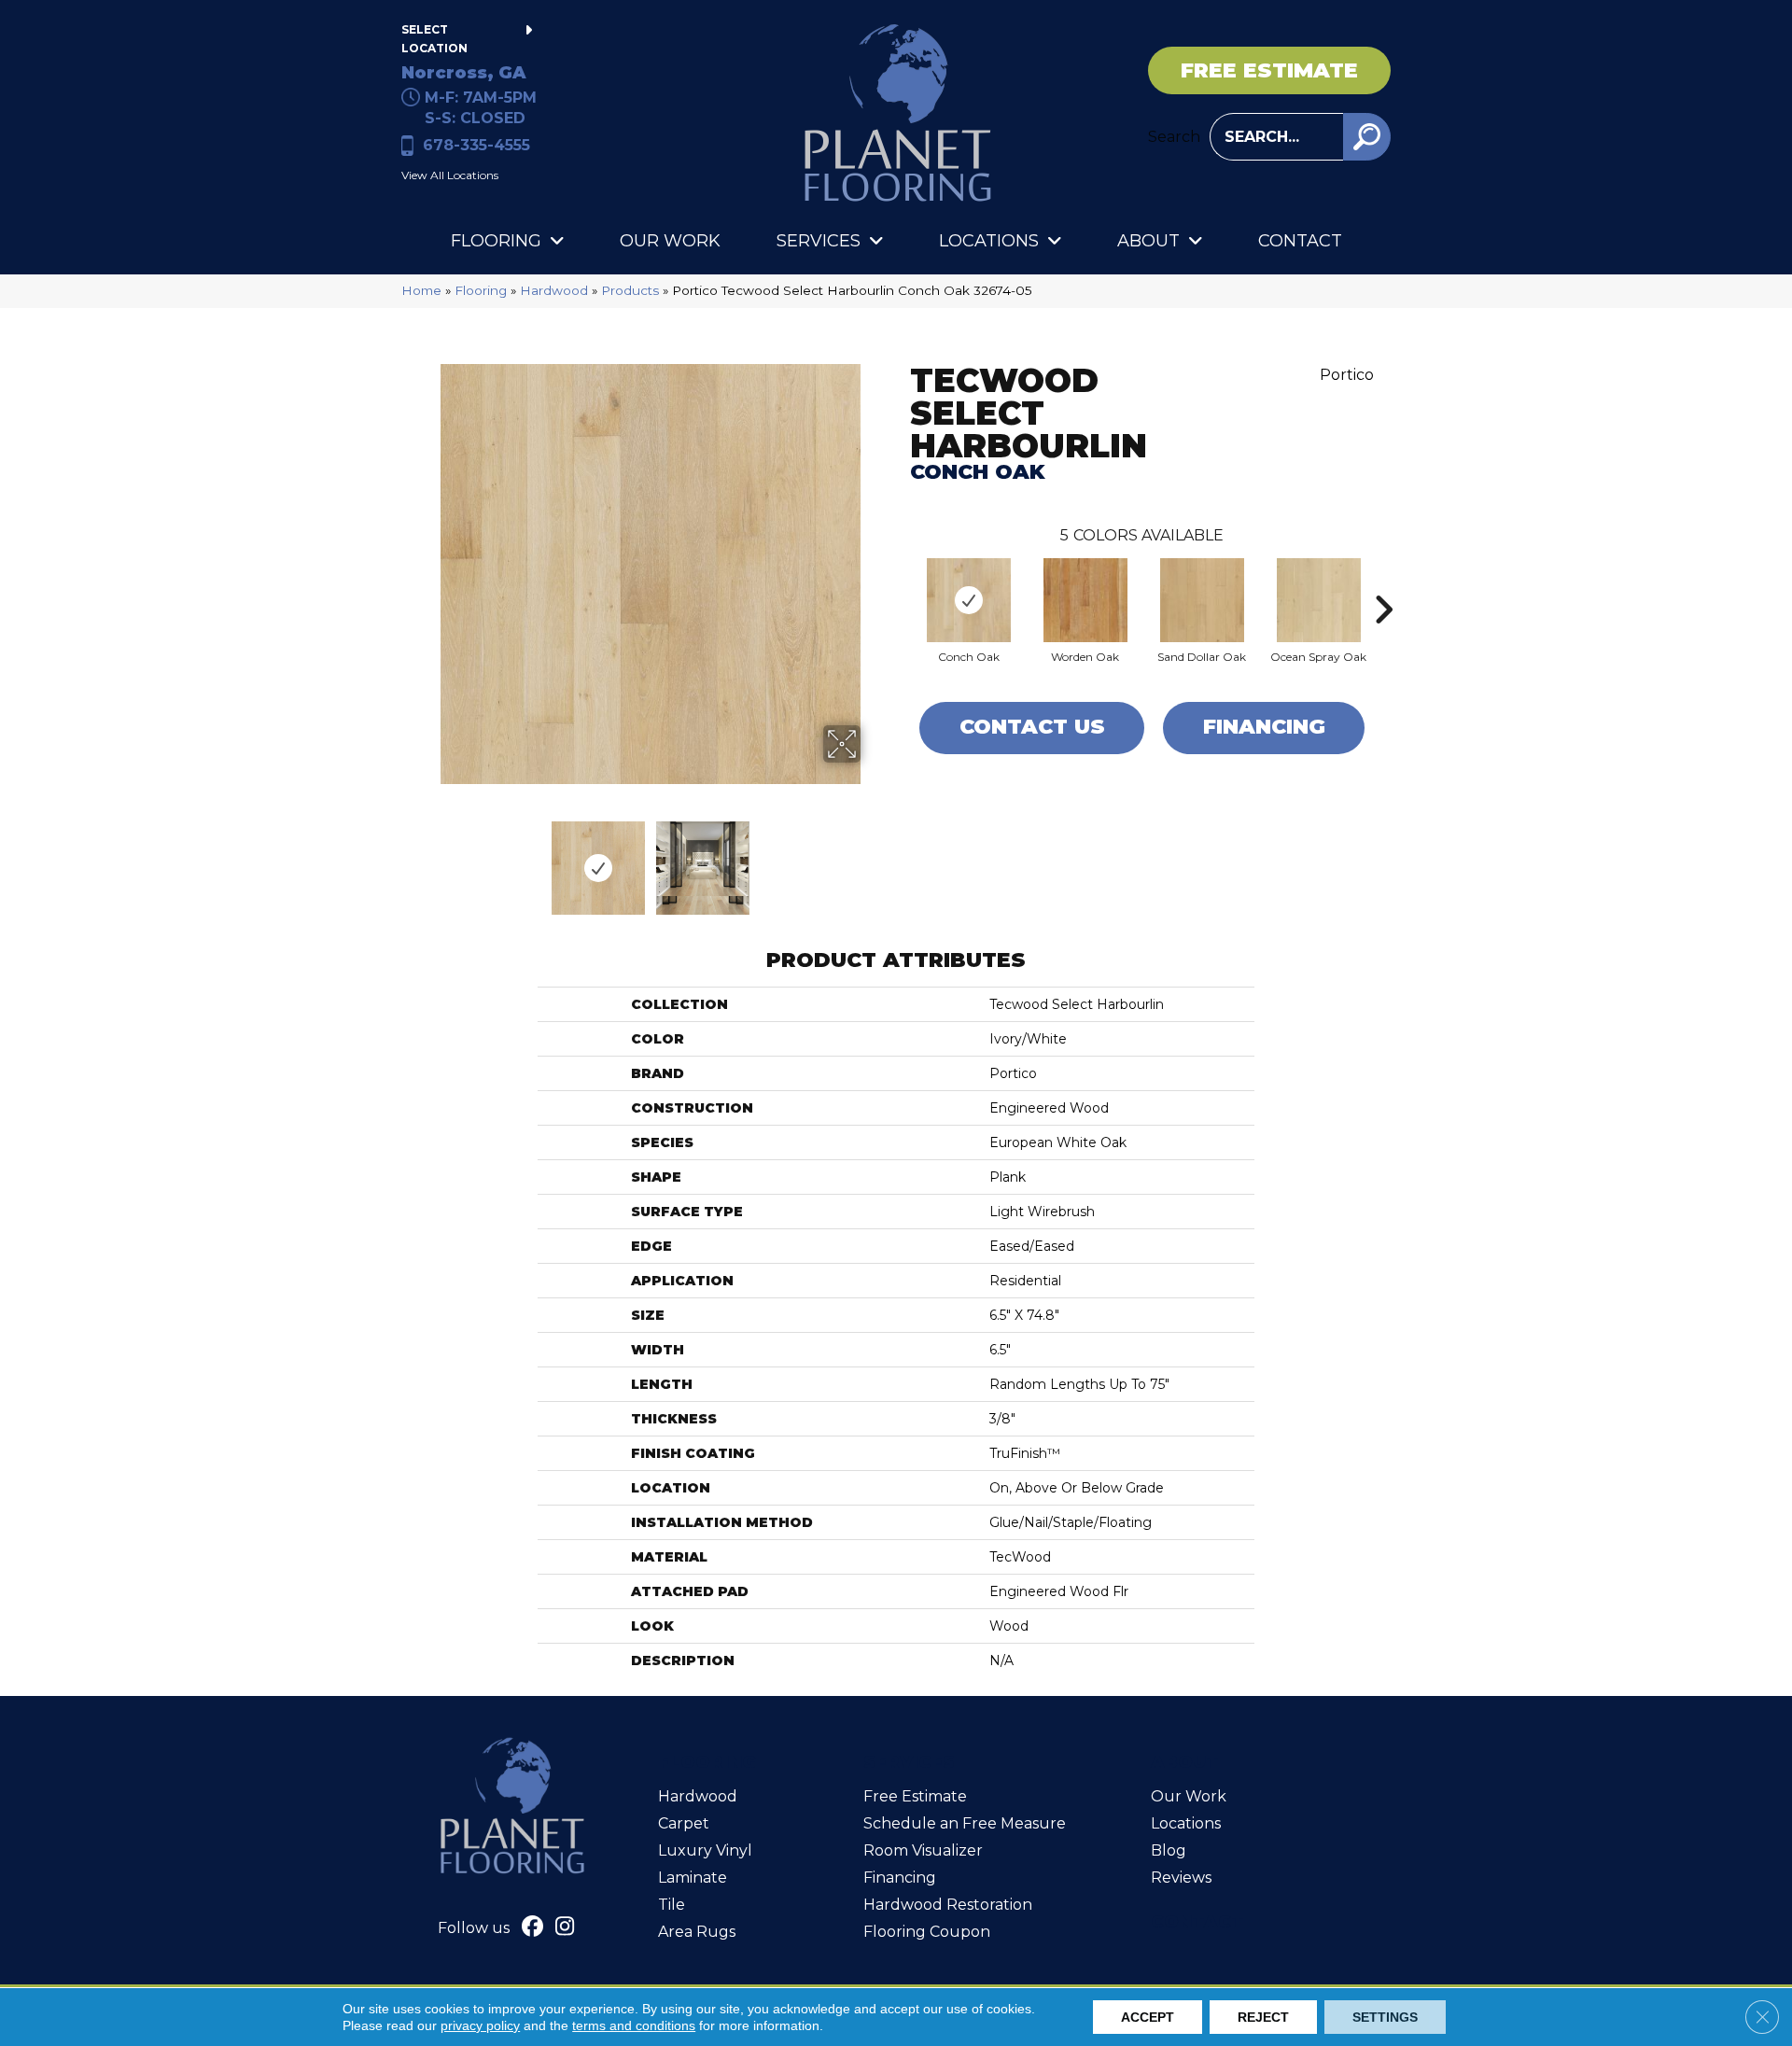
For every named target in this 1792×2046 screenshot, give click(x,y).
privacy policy (480, 2025)
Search (1174, 137)
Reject (1263, 2017)
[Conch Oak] (969, 600)
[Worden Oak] (1085, 600)
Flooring (481, 290)
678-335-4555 (476, 145)
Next (873, 859)
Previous (427, 859)
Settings (1385, 2017)
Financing (1264, 727)
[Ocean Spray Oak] (1319, 600)
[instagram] (565, 1928)
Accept (1148, 2017)
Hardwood (554, 290)
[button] (1367, 137)
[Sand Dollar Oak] (1202, 600)
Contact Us (1032, 727)
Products (630, 290)
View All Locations (450, 175)
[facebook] (532, 1928)
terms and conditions (634, 2025)
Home (421, 290)
